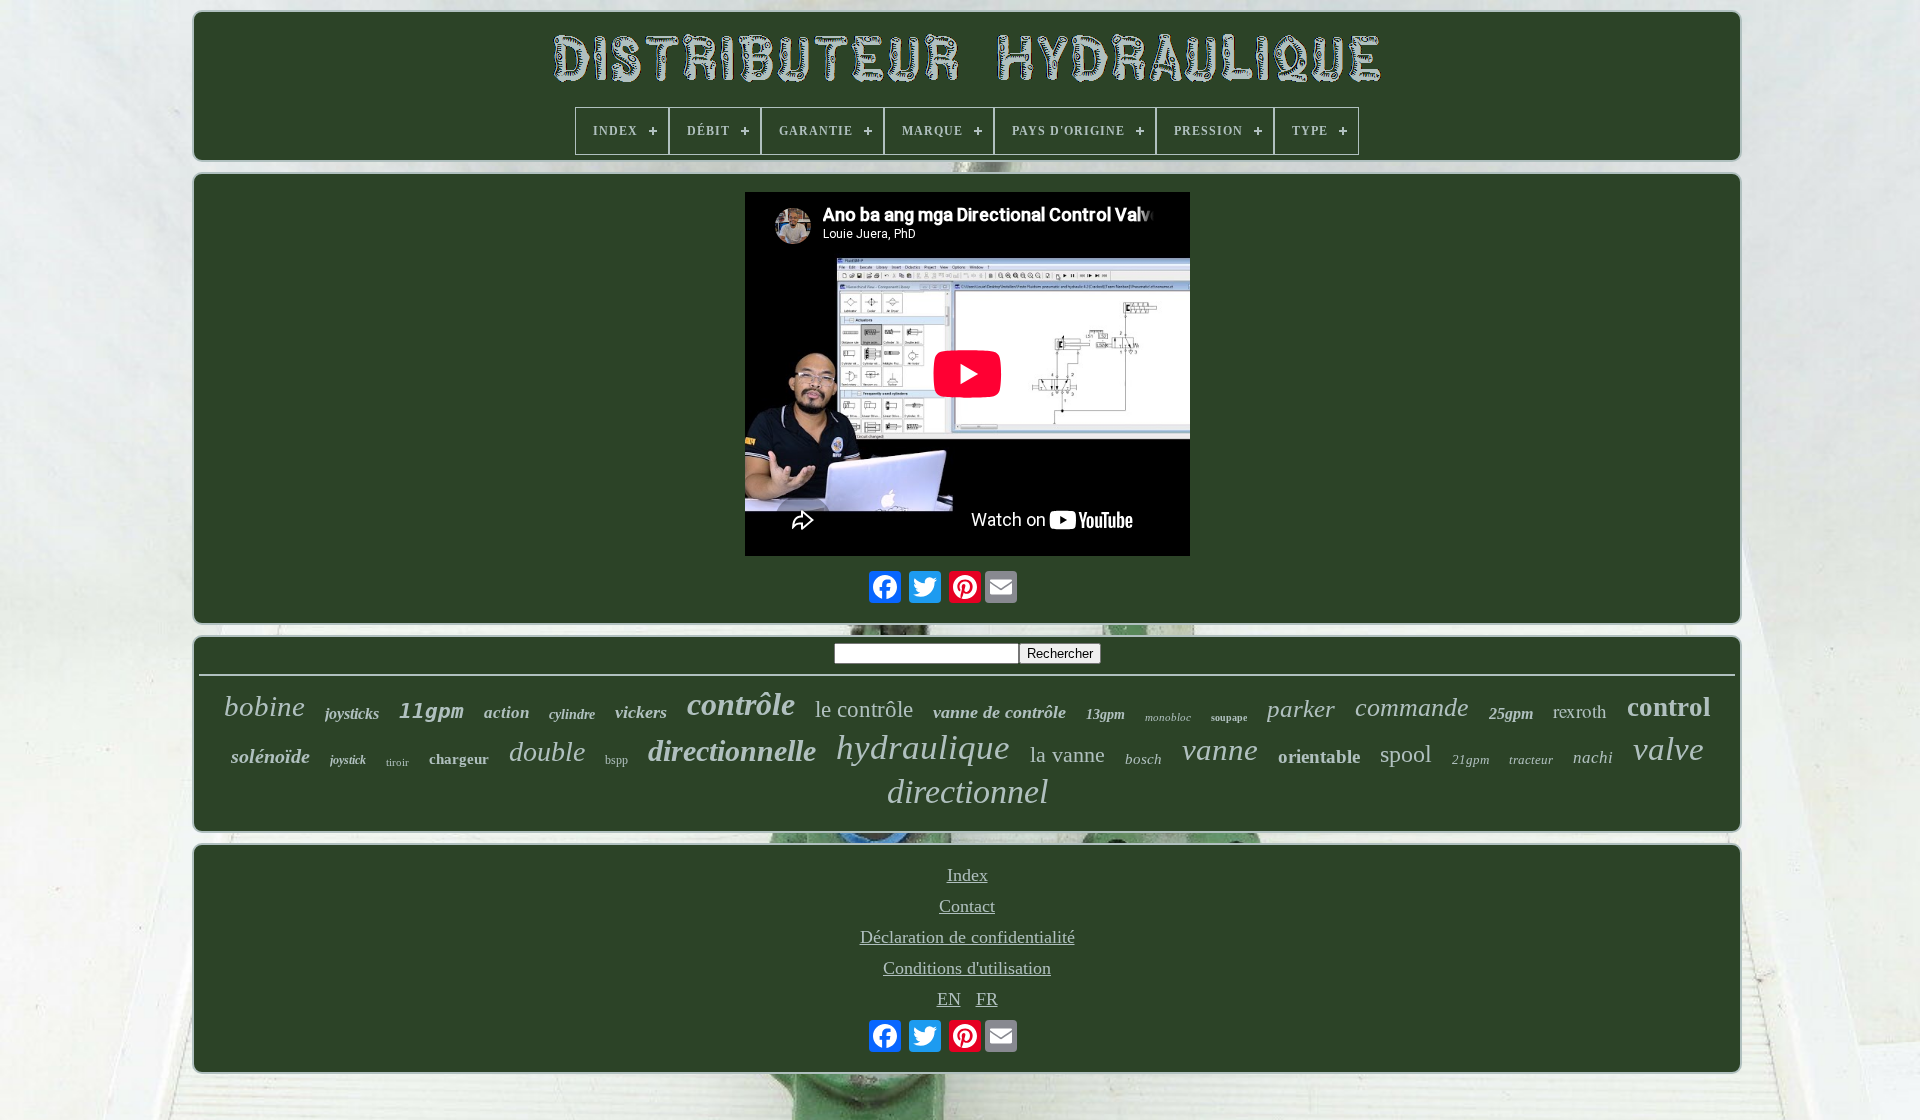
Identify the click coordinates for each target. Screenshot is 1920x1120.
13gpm (1105, 714)
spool (1406, 754)
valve (1668, 749)
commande (1412, 707)
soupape (1229, 717)
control (1669, 707)
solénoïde (270, 756)
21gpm (1470, 759)
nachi (1593, 757)
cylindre (572, 714)
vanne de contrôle (999, 712)
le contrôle (864, 709)
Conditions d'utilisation (967, 968)
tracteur (1531, 759)
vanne (1220, 749)
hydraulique (923, 747)
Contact (967, 906)
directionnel (967, 791)
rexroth (1580, 710)
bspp (616, 760)
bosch (1143, 759)
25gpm (1511, 713)
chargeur (459, 759)
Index (967, 875)
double (547, 751)
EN (949, 999)
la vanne (1067, 754)
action (506, 712)
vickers (641, 712)
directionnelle (732, 750)
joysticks (352, 713)
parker (1301, 708)
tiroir (397, 762)
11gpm (431, 711)
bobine (264, 706)
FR (987, 999)
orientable (1319, 756)
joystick (348, 760)
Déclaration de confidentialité (967, 937)
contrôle (741, 704)
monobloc (1168, 717)
